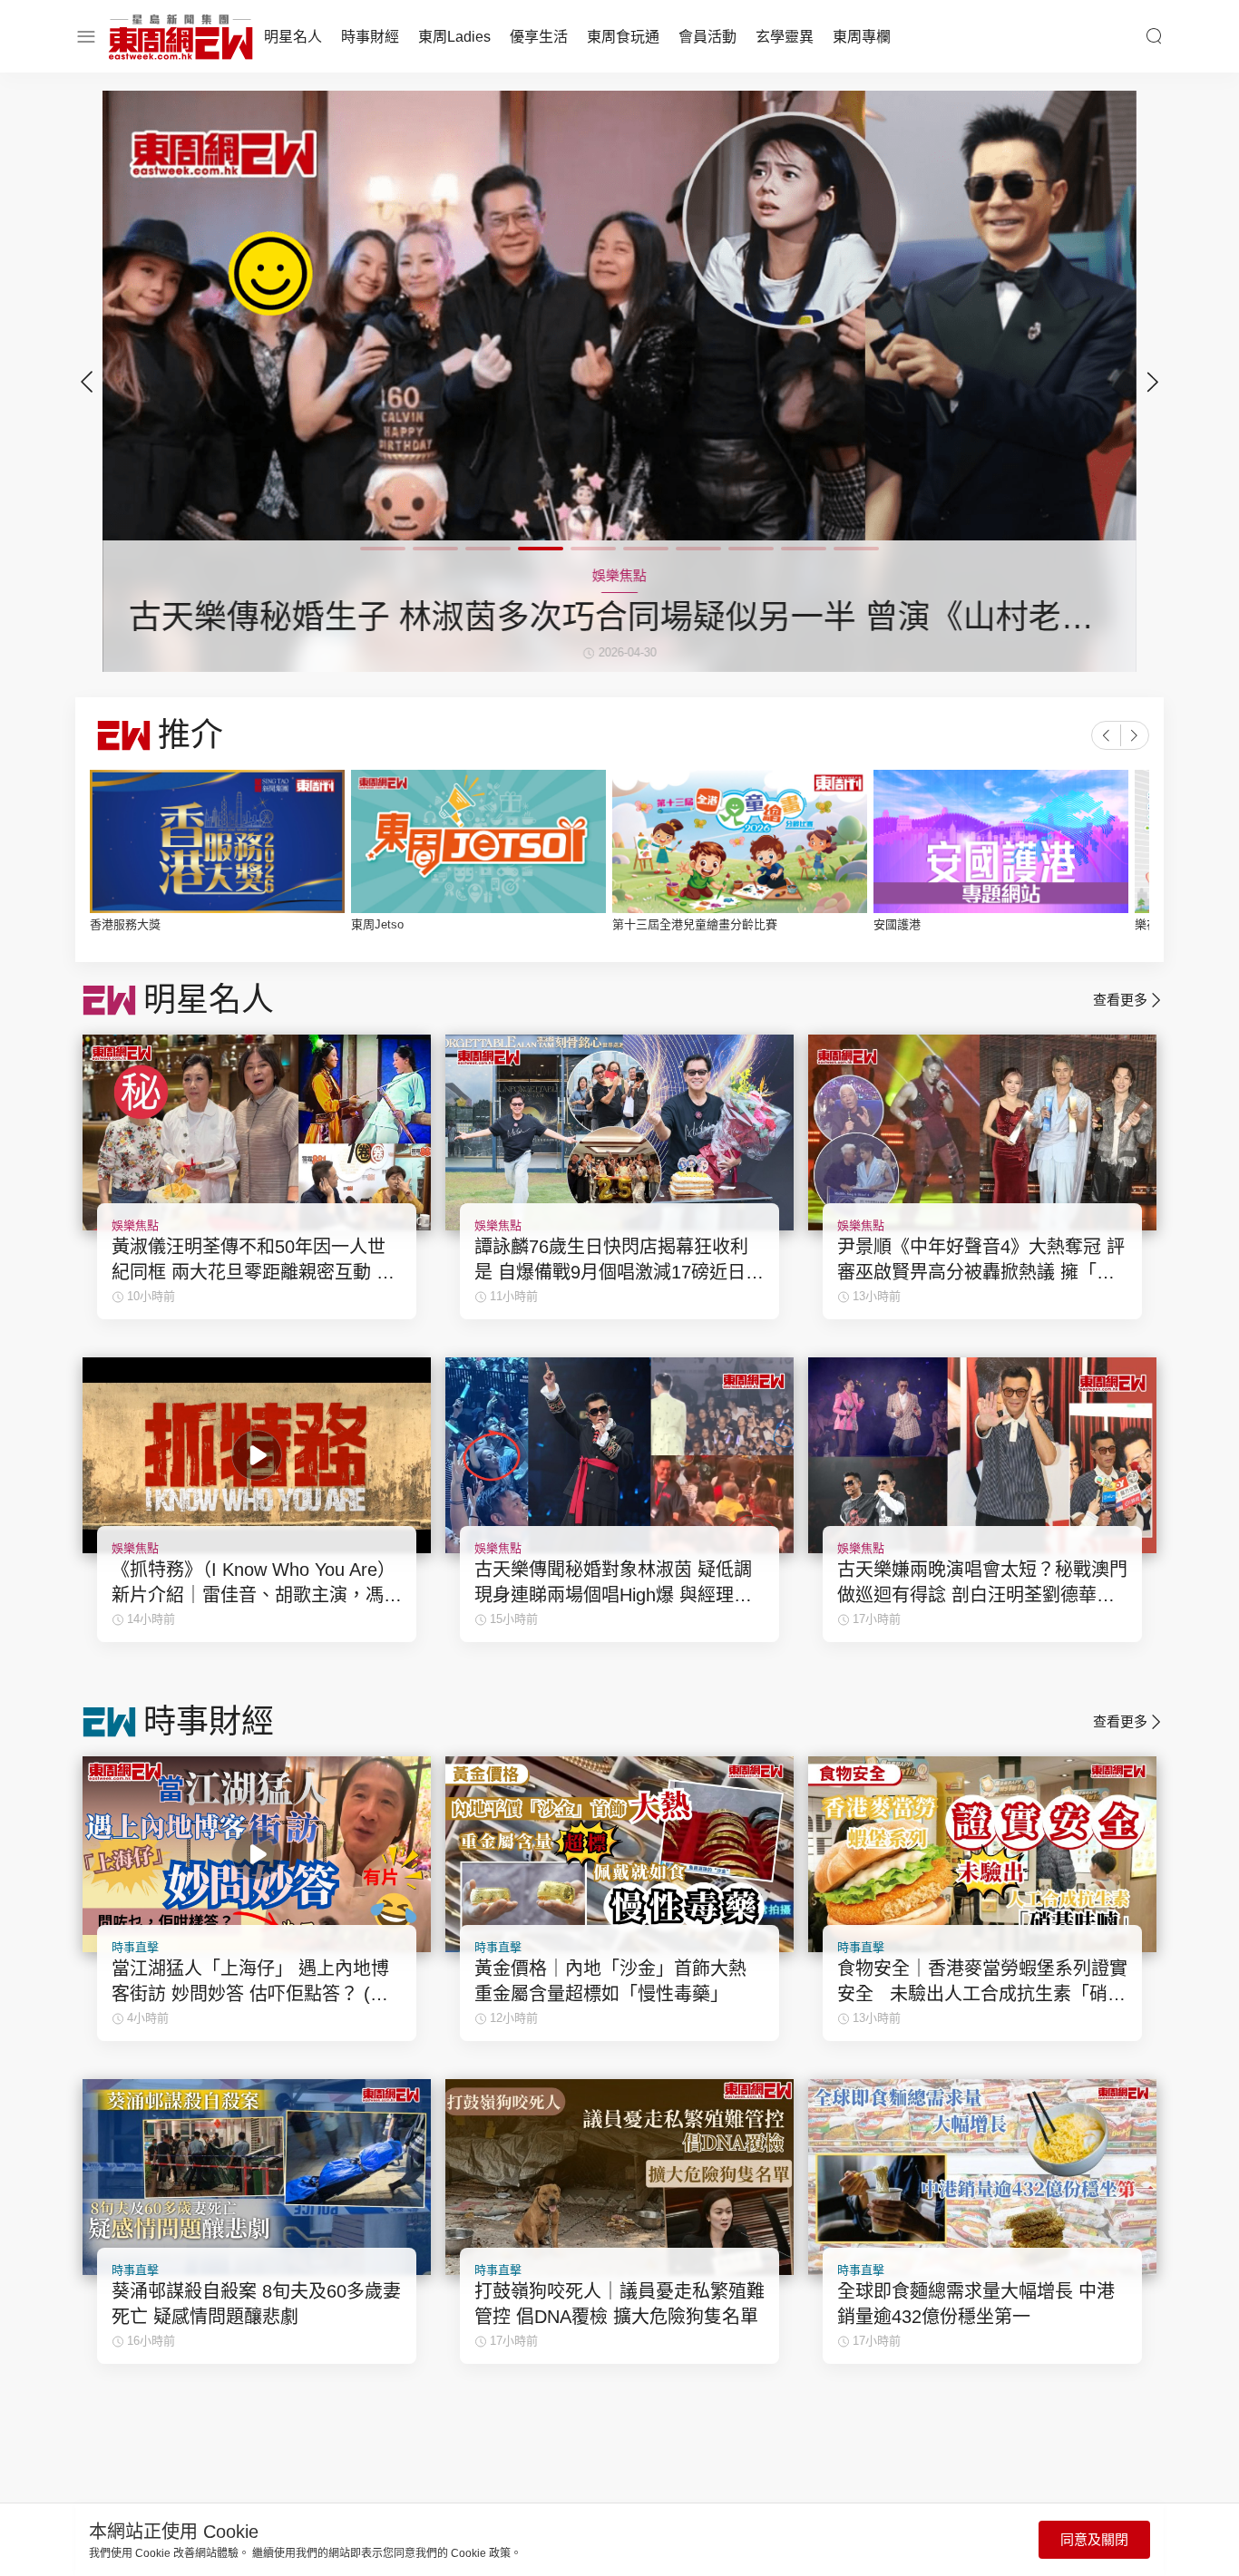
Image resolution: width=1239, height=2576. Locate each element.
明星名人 (293, 37)
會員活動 (707, 37)
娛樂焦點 (135, 1225)
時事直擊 (135, 1947)
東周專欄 (862, 37)
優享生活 (539, 37)
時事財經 (370, 37)
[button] (1153, 382)
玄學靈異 (785, 37)
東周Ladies (454, 37)
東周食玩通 (623, 37)
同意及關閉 (1094, 2539)
